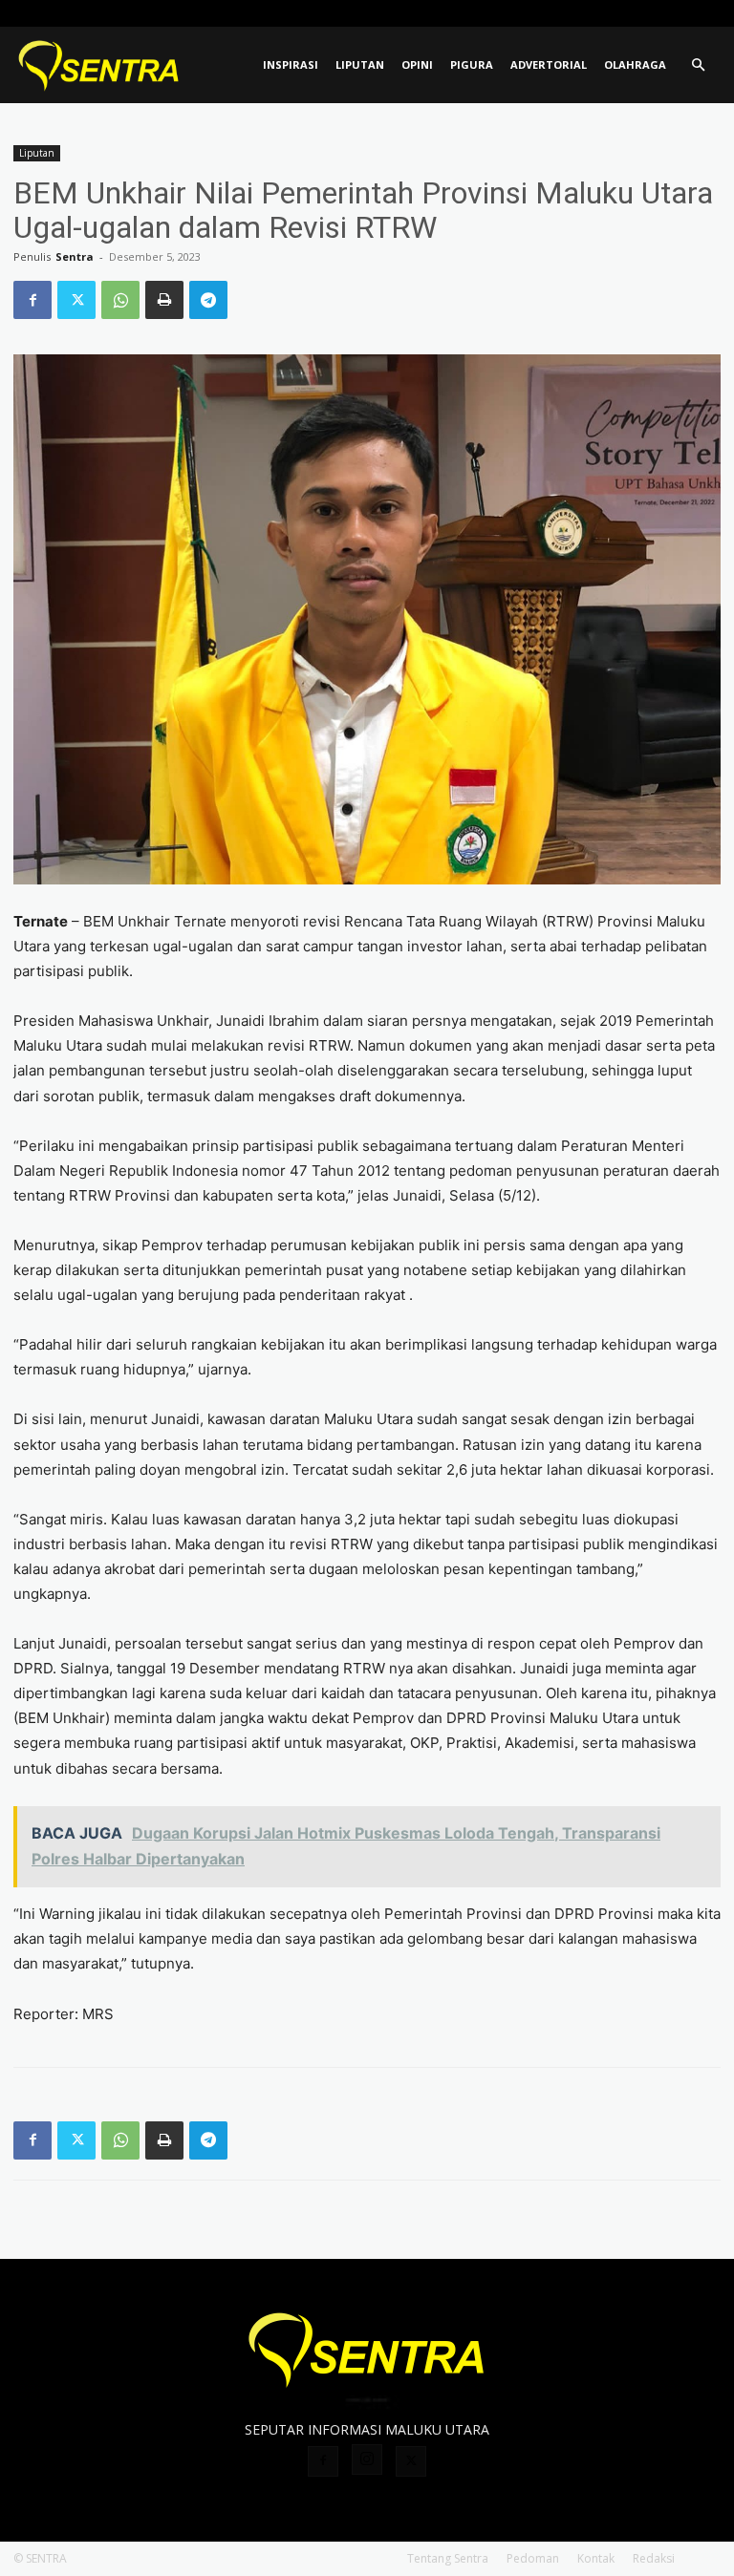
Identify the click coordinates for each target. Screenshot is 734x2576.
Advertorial (549, 64)
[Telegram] (208, 300)
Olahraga (635, 64)
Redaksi (654, 2558)
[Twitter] (706, 13)
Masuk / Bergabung (565, 13)
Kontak (596, 2558)
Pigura (472, 64)
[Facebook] (643, 13)
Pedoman (533, 2558)
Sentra (75, 256)
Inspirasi (291, 64)
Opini (417, 64)
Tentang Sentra (448, 2558)
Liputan (360, 64)
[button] (698, 65)
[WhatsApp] (120, 300)
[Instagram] (675, 13)
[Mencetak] (164, 300)
